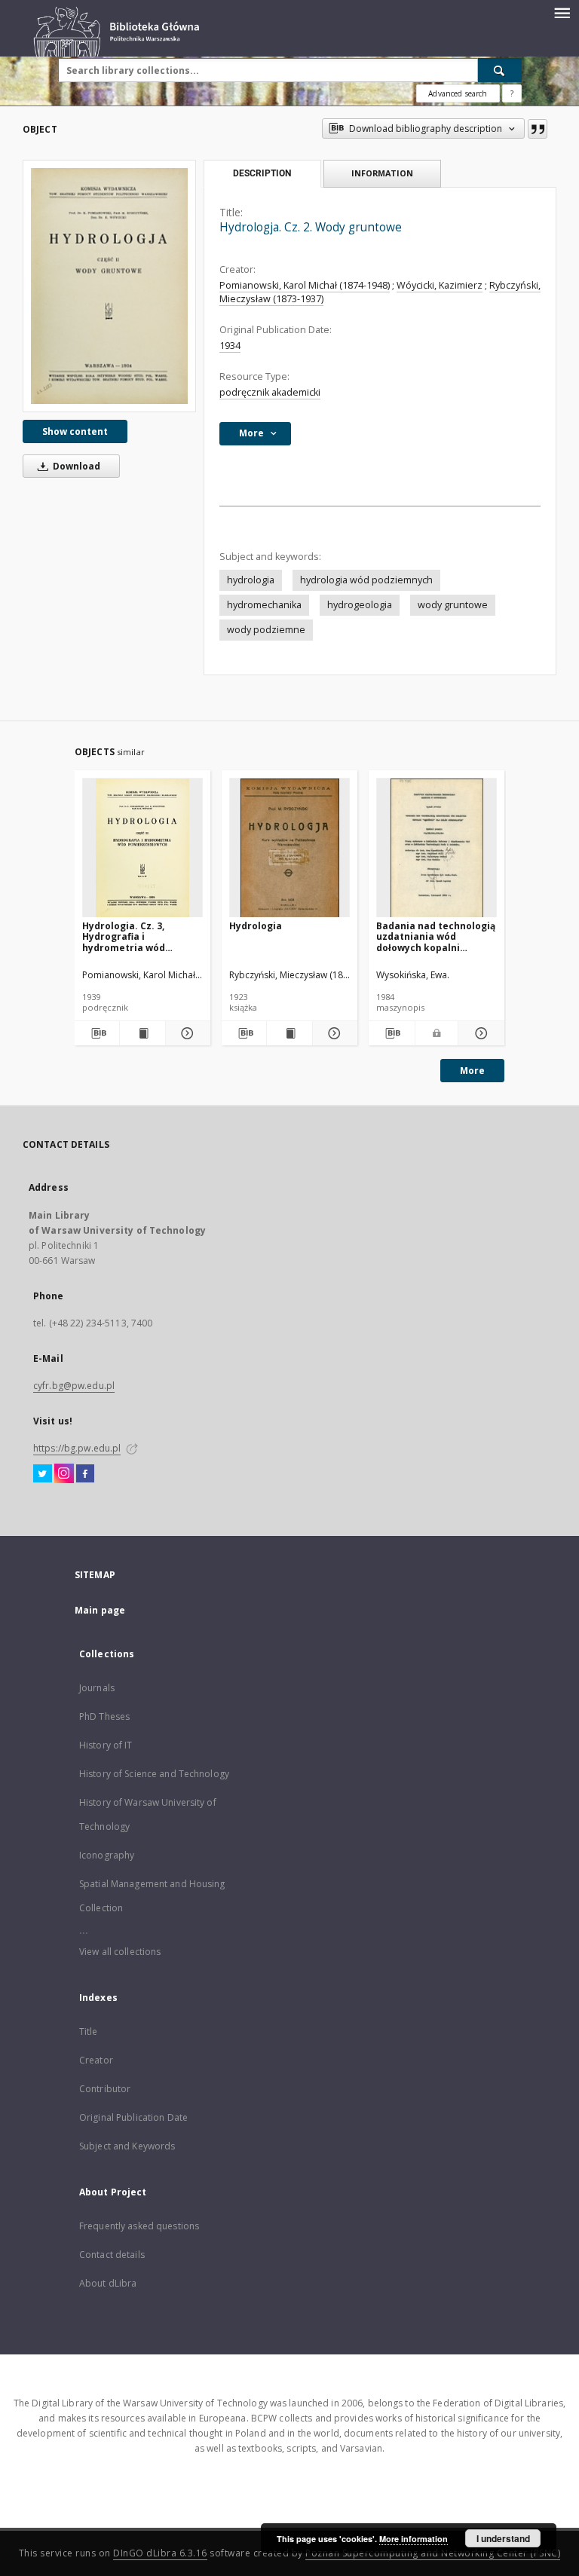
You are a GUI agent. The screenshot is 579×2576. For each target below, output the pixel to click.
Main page (100, 1610)
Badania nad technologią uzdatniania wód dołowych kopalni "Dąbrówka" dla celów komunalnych (436, 936)
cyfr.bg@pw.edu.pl (74, 1386)
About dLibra (108, 2283)
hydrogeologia (360, 605)
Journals (97, 1688)
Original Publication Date (133, 2117)
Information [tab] (382, 173)
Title (89, 2031)
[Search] (500, 70)
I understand (503, 2538)
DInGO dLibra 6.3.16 (160, 2553)
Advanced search (458, 93)
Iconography (107, 1855)
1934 (230, 346)
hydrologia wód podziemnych (366, 580)
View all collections (120, 1952)
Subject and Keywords (127, 2146)
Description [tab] (262, 173)
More (472, 1071)
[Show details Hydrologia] (333, 1033)
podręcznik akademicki (270, 392)
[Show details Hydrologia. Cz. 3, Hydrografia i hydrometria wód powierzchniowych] (186, 1033)
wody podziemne (266, 630)
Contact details (112, 2255)
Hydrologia (256, 926)
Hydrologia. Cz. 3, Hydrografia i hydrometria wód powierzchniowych (127, 936)
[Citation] (538, 129)
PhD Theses (104, 1716)
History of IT (106, 1745)
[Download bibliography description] (97, 1033)
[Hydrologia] (289, 848)
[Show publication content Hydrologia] (289, 1033)
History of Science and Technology (154, 1774)
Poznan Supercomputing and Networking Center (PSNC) (433, 2553)
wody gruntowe (453, 605)
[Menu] (562, 12)
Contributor (105, 2089)
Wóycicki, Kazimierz (440, 285)
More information (414, 2539)
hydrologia (251, 580)
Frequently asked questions (139, 2226)
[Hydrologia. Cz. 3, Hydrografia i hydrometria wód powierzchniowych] (142, 848)
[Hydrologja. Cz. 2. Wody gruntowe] (109, 286)
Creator (96, 2060)
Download (75, 466)
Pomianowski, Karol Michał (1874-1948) (305, 285)
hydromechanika (264, 605)
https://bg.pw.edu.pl (77, 1448)
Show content (75, 431)
